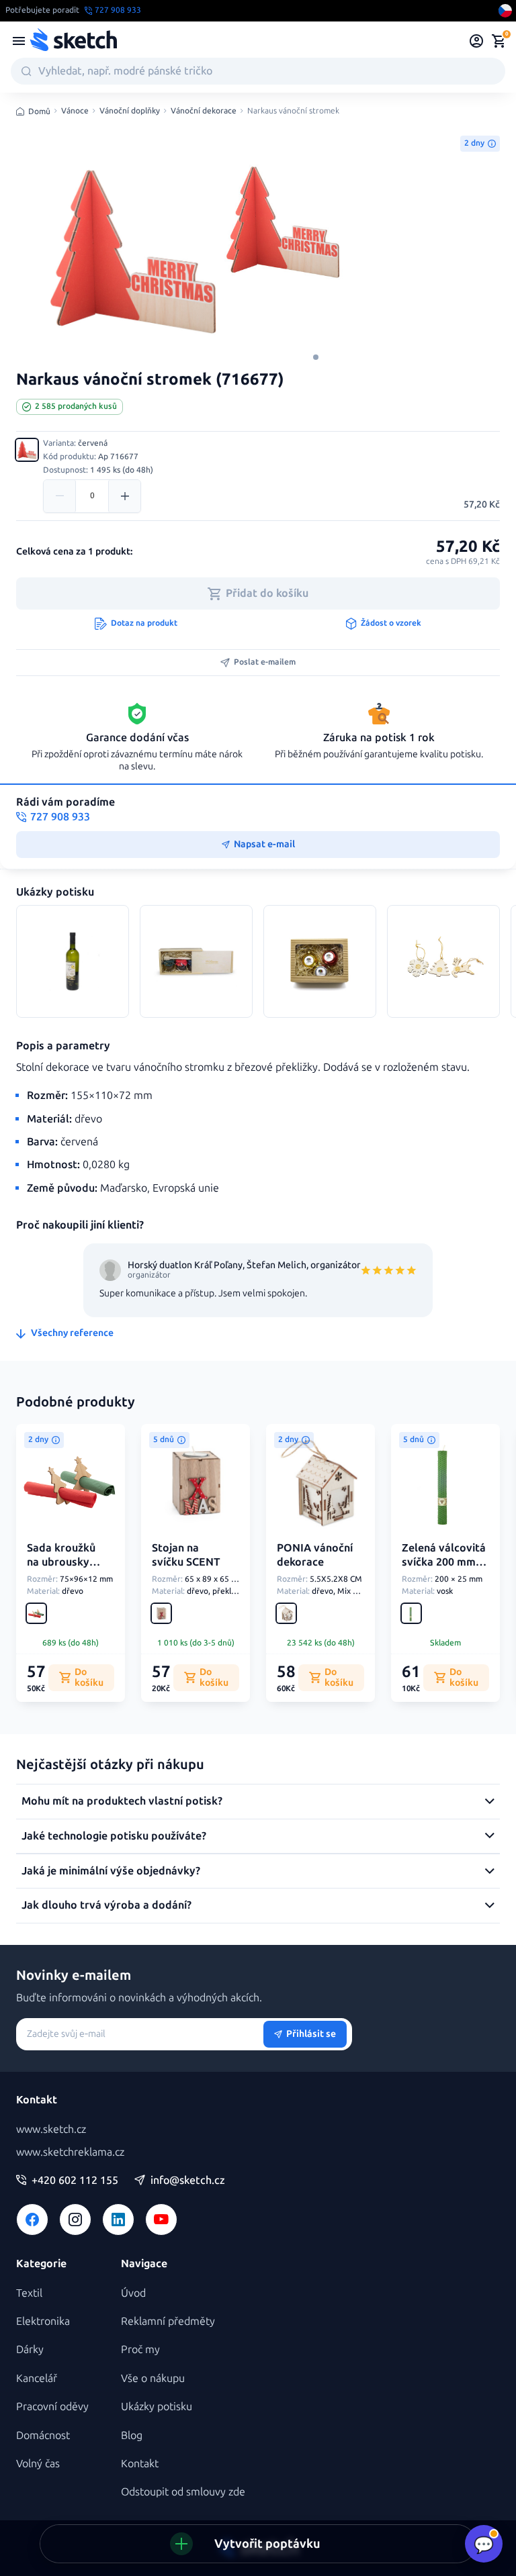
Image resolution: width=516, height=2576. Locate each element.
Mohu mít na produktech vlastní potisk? (122, 1801)
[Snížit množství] (60, 496)
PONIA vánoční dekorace (315, 1555)
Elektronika (43, 2321)
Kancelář (37, 2378)
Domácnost (43, 2435)
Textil (29, 2293)
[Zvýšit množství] (124, 496)
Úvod (133, 2293)
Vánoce (75, 111)
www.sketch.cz (51, 2129)
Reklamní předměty (168, 2321)
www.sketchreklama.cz (70, 2152)
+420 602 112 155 (75, 2181)
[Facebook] (32, 2220)
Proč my (140, 2349)
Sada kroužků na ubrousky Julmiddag (61, 1562)
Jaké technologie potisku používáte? (114, 1836)
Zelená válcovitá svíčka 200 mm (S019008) (444, 1562)
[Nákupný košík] (499, 41)
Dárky (30, 2349)
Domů (39, 111)
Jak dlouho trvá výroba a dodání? (106, 1905)
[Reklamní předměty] (19, 41)
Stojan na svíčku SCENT (186, 1555)
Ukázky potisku (157, 2406)
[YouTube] (161, 2220)
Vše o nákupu (153, 2378)
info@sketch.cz (188, 2181)
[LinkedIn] (118, 2220)
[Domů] (73, 41)
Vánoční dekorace (204, 111)
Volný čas (38, 2464)
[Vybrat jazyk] (505, 11)
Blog (132, 2435)
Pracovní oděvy (52, 2406)
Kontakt (140, 2464)
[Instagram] (75, 2220)
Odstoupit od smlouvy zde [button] (183, 2492)
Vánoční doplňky (130, 111)
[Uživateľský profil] (477, 41)
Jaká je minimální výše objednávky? (111, 1871)
